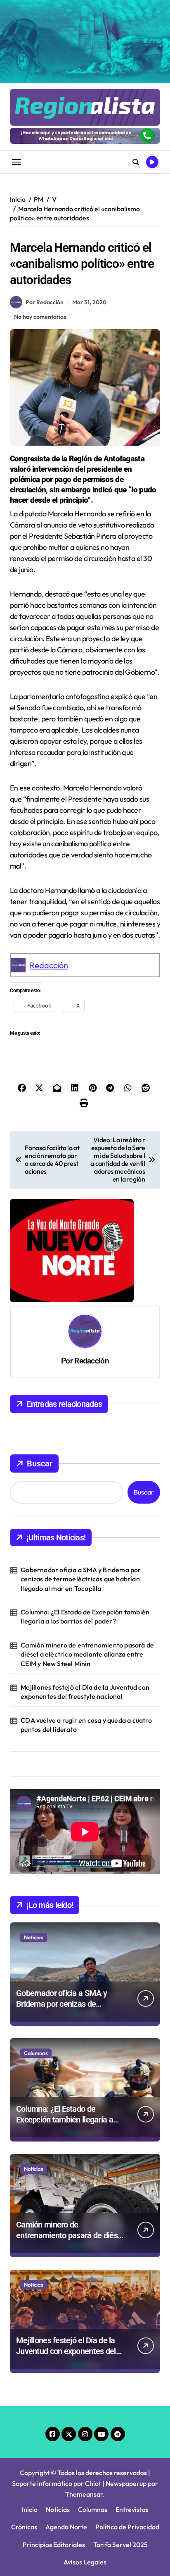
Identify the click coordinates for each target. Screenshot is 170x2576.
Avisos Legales (85, 2562)
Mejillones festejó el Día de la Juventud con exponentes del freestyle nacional (85, 1692)
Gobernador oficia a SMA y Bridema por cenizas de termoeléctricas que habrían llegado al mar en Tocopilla (81, 1579)
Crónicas (24, 2527)
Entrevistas (132, 2509)
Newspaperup (126, 2483)
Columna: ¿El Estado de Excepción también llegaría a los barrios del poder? (85, 1616)
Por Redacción (45, 302)
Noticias (34, 1937)
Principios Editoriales (54, 2545)
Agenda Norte (66, 2527)
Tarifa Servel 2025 (120, 2545)
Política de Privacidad (127, 2527)
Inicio (30, 2509)
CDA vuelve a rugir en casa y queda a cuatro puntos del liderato (86, 1725)
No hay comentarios (40, 317)
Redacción (49, 965)
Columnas (36, 2053)
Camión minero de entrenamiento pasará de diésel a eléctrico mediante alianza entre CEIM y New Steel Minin (87, 1654)
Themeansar (84, 2494)
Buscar (40, 1463)
